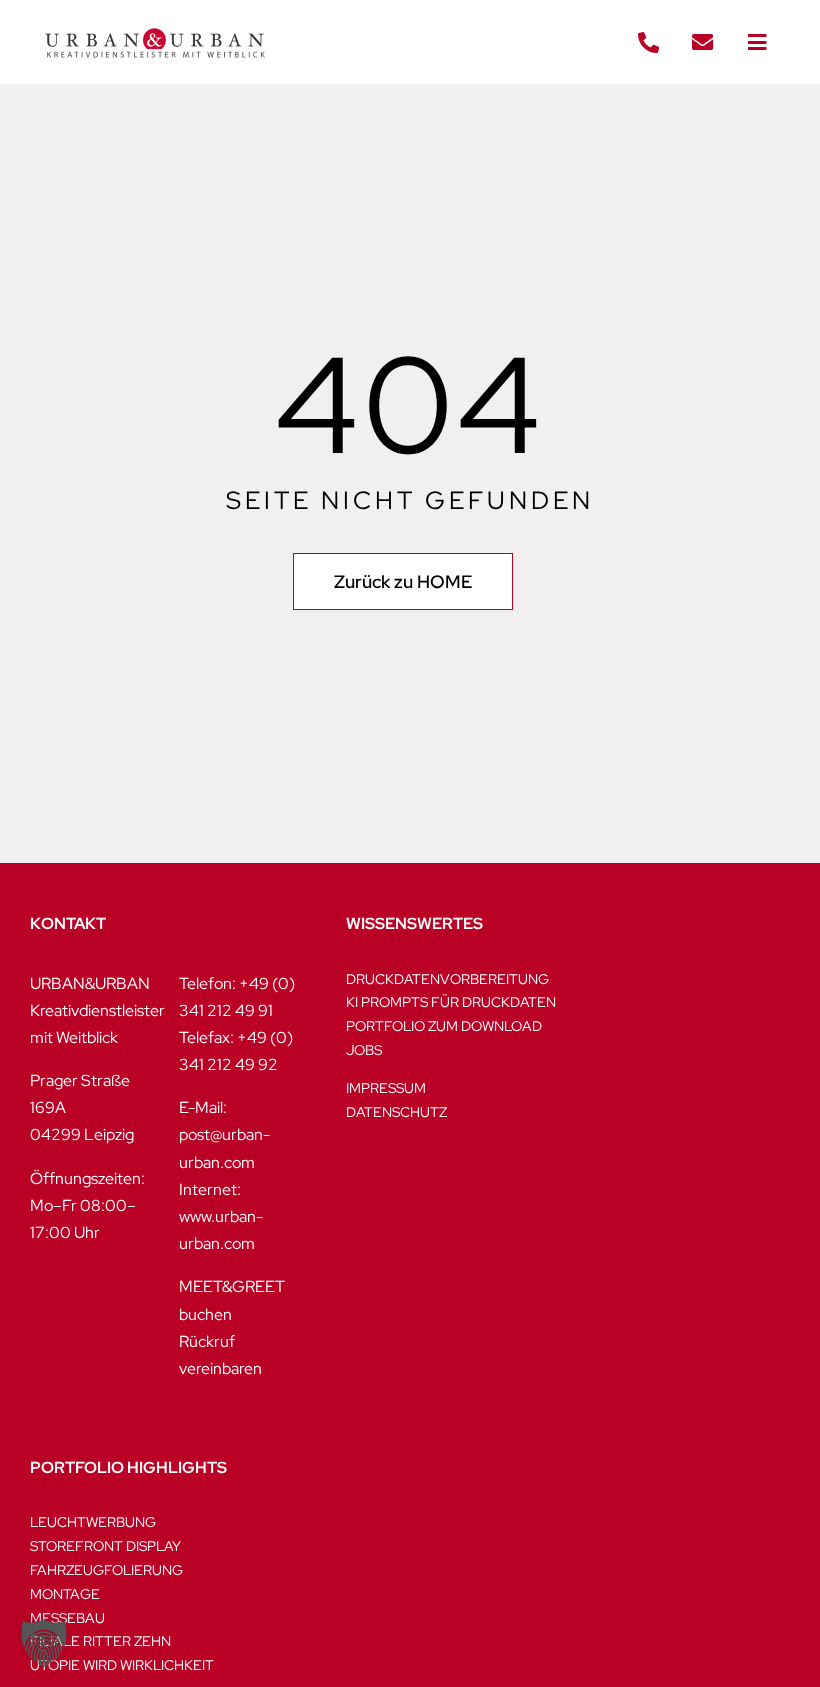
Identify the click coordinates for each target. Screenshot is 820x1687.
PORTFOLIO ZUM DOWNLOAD (444, 1026)
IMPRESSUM (386, 1088)
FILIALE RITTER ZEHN (100, 1641)
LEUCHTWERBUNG (93, 1522)
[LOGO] (155, 17)
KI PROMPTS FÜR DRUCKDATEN (451, 1002)
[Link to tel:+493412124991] (648, 43)
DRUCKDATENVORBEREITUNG (447, 979)
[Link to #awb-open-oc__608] (757, 43)
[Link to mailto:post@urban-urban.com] (703, 43)
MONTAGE (65, 1594)
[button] (44, 1643)
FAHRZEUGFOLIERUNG (106, 1570)
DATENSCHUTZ (396, 1112)
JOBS (364, 1050)
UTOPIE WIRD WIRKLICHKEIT (122, 1665)
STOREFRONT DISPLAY (105, 1546)
